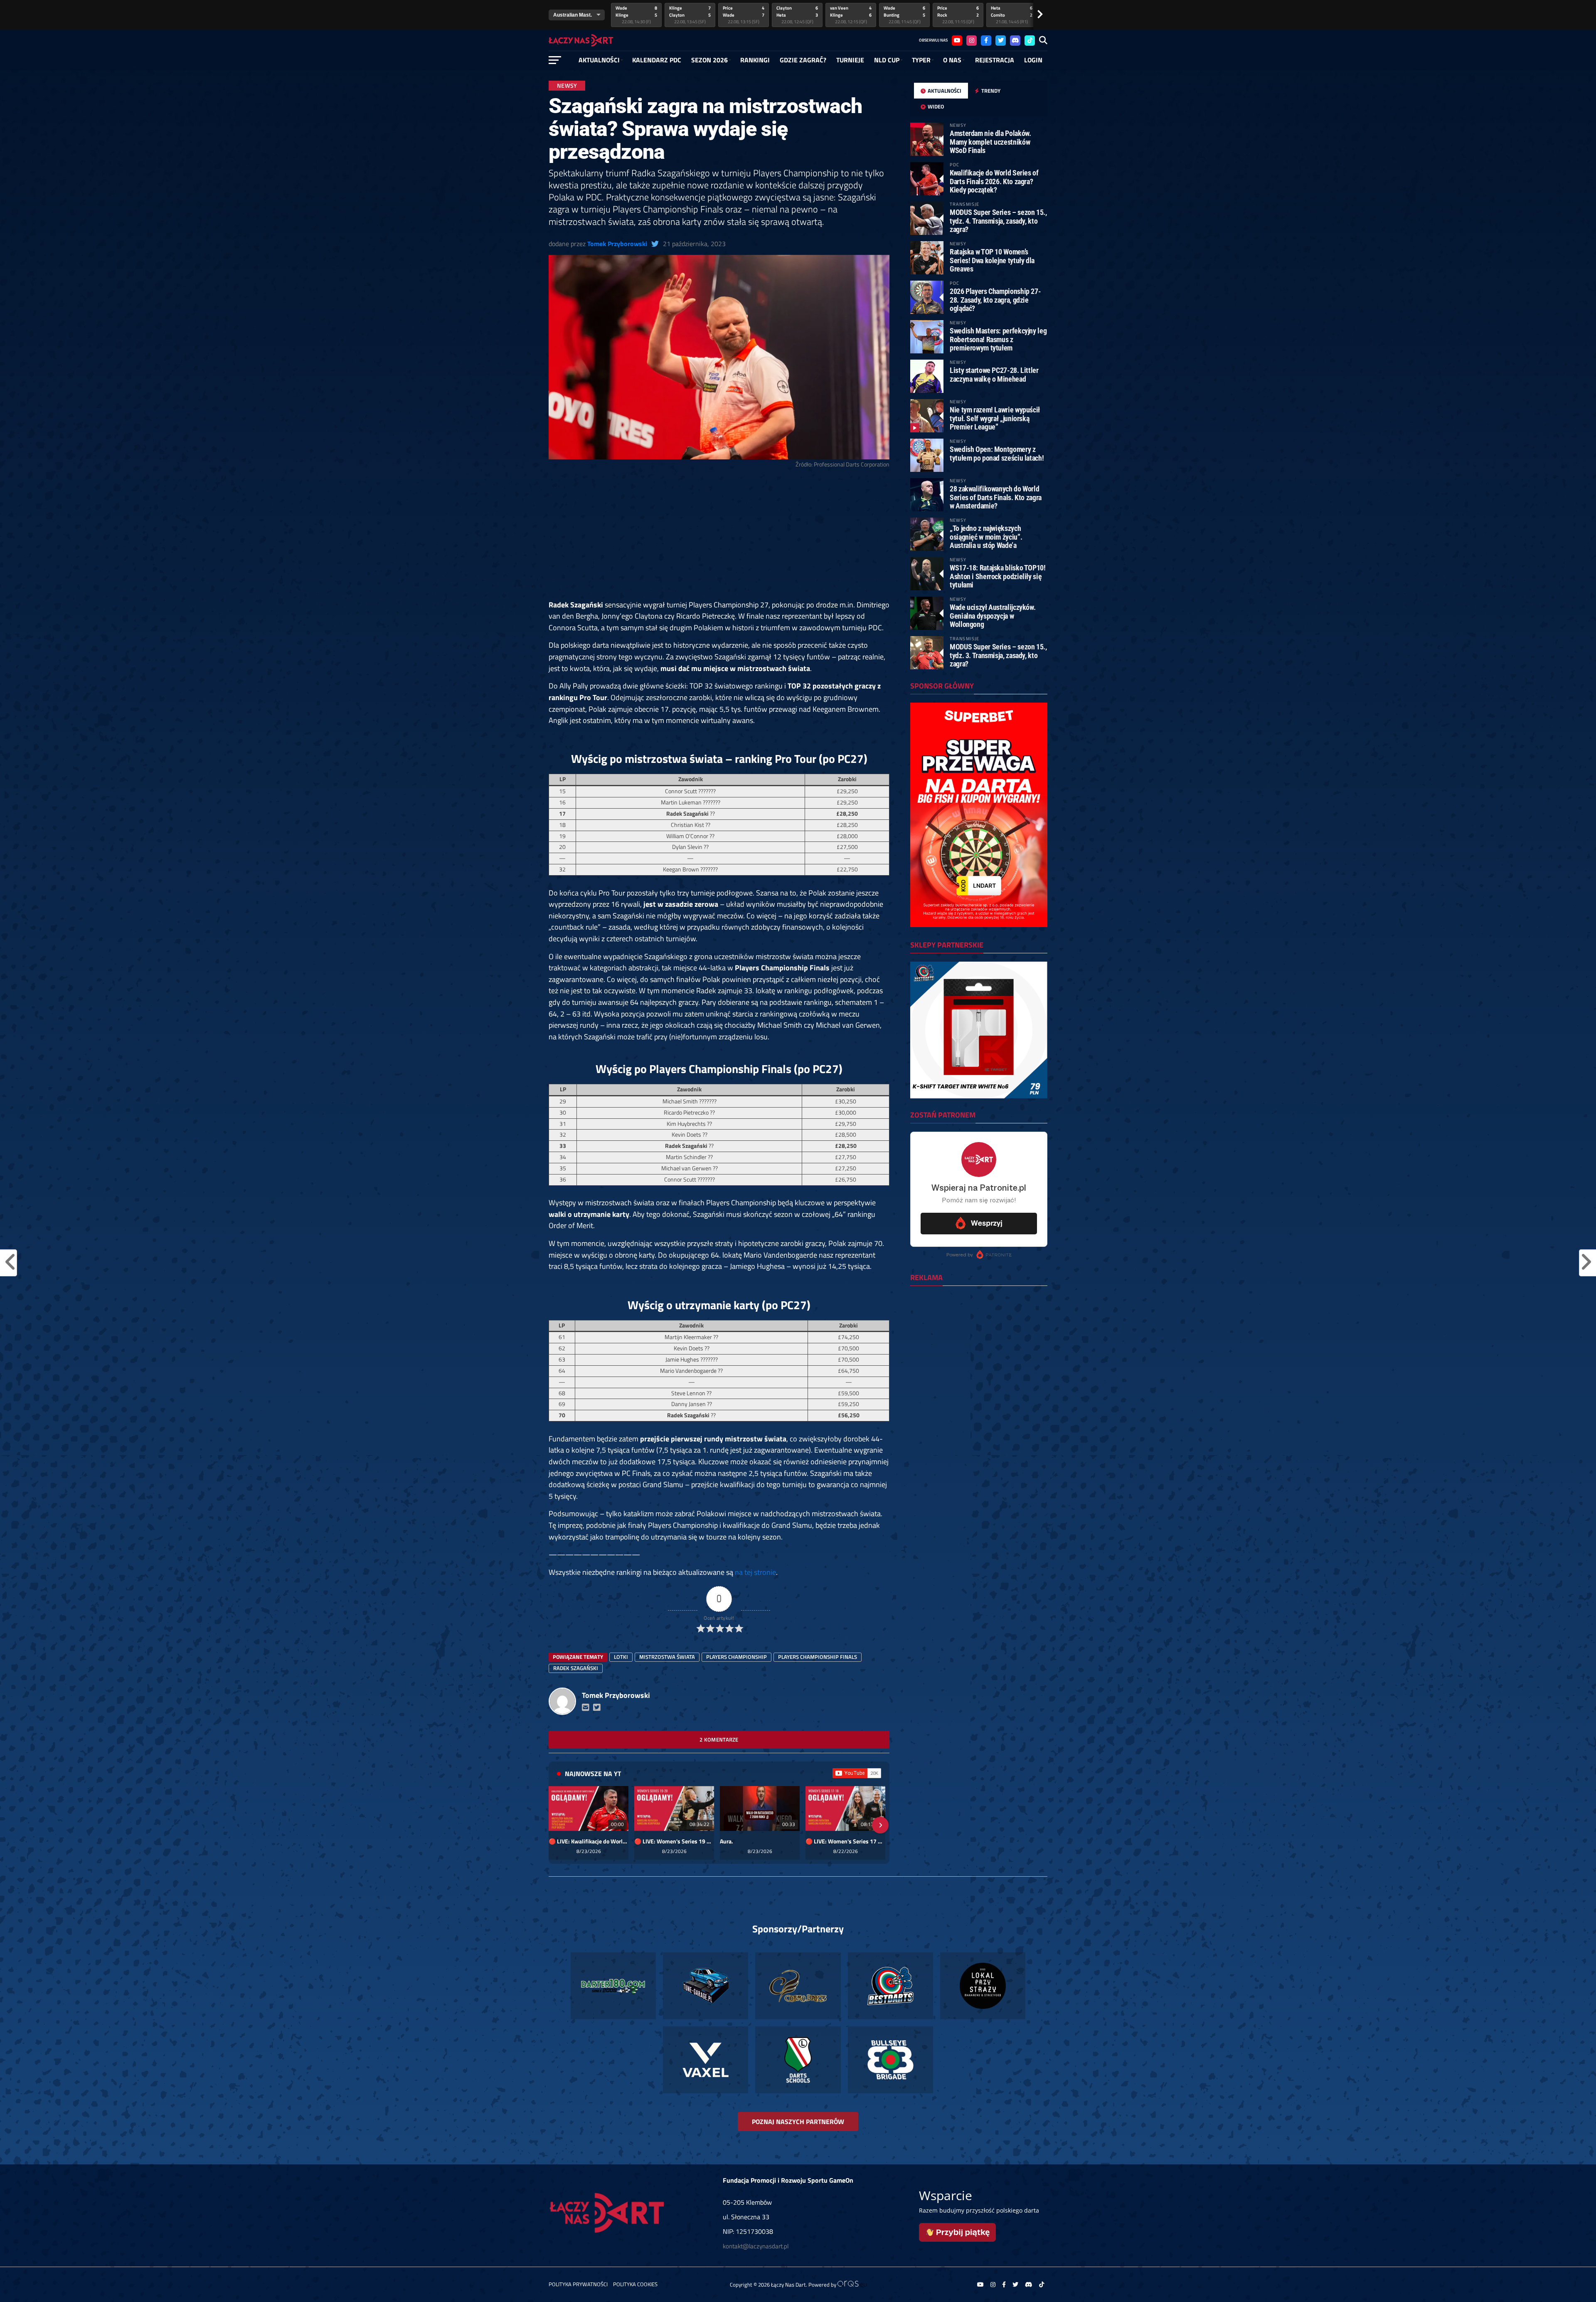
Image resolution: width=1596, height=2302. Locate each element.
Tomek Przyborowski (617, 244)
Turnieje (850, 60)
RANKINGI (755, 60)
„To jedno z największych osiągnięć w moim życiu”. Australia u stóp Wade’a (986, 537)
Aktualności (599, 60)
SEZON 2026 (709, 60)
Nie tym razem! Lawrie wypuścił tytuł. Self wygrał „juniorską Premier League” (995, 418)
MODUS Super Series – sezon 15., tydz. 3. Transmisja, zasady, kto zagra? (998, 655)
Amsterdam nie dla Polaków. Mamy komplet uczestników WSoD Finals (990, 142)
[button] (558, 1825)
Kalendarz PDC (657, 60)
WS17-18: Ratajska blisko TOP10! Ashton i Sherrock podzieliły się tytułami (998, 576)
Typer (921, 60)
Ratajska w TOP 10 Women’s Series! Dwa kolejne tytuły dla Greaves (992, 260)
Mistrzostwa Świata (667, 1657)
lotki (621, 1657)
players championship (736, 1657)
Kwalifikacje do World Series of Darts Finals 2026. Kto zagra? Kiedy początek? (994, 181)
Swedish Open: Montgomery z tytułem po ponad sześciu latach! (997, 453)
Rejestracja (995, 60)
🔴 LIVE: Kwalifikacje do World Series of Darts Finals (589, 1841)
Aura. (727, 1841)
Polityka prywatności (578, 2284)
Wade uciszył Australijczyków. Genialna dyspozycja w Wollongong (993, 616)
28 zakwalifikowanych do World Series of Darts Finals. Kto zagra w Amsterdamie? (996, 497)
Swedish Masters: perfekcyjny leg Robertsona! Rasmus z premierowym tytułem (998, 339)
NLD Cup (887, 60)
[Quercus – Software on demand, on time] (852, 2285)
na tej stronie (755, 1572)
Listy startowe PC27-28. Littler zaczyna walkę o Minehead (994, 374)
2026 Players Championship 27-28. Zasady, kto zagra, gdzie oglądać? (995, 300)
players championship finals (818, 1657)
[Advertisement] (719, 538)
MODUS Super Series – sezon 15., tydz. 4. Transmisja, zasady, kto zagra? (998, 221)
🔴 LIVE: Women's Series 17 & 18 (845, 1841)
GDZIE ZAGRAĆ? (803, 60)
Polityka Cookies (635, 2284)
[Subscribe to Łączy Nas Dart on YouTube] (857, 1773)
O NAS (952, 60)
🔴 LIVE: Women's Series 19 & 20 (674, 1841)
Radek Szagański (576, 1668)
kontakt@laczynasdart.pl (756, 2246)
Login (1033, 60)
